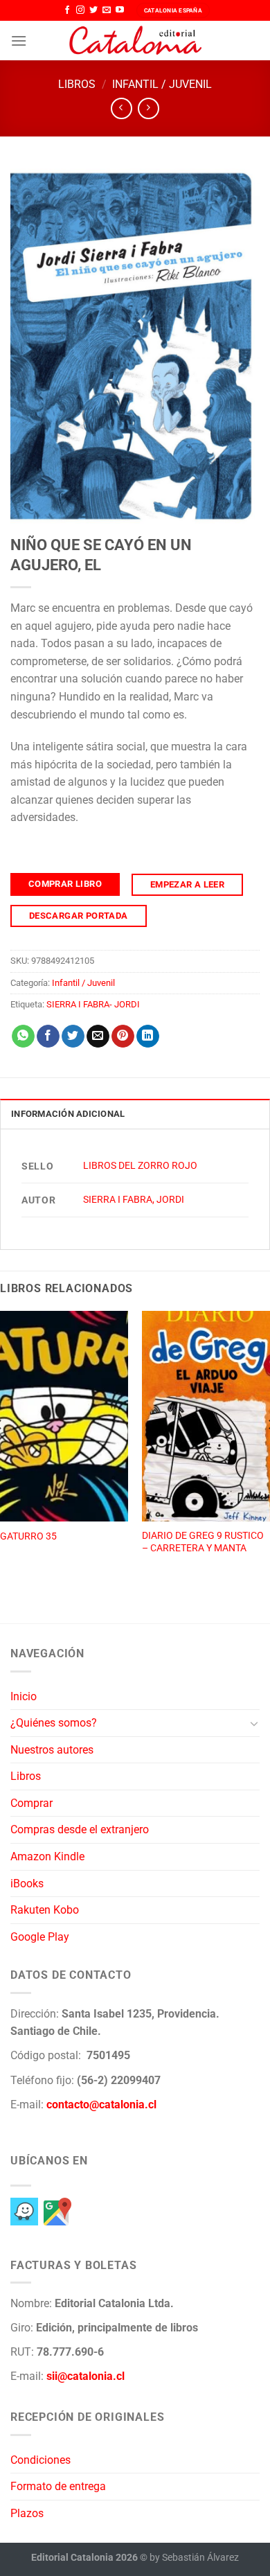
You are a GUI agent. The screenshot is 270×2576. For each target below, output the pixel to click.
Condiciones (40, 2460)
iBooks (27, 1884)
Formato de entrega (58, 2486)
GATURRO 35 (28, 1536)
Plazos (27, 2513)
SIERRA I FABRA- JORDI (93, 1004)
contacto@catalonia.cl (101, 2105)
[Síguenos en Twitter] (93, 10)
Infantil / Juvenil (162, 84)
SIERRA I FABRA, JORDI (134, 1200)
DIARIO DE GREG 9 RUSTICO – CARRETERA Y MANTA (203, 1542)
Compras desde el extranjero (80, 1829)
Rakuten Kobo (45, 1910)
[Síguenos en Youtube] (120, 10)
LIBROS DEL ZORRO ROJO (140, 1166)
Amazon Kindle (47, 1856)
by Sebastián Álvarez (194, 2558)
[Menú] (19, 41)
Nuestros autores (52, 1750)
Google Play (40, 1937)
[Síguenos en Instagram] (80, 10)
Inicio (24, 1696)
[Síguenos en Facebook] (67, 10)
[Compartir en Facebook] (48, 1036)
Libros (77, 84)
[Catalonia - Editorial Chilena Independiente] (135, 41)
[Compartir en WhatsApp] (23, 1036)
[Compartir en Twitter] (73, 1036)
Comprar (31, 1803)
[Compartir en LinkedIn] (148, 1036)
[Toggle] (254, 1723)
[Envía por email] (98, 1036)
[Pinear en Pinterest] (123, 1036)
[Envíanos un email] (107, 10)
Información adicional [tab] (68, 1114)
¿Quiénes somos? (54, 1723)
